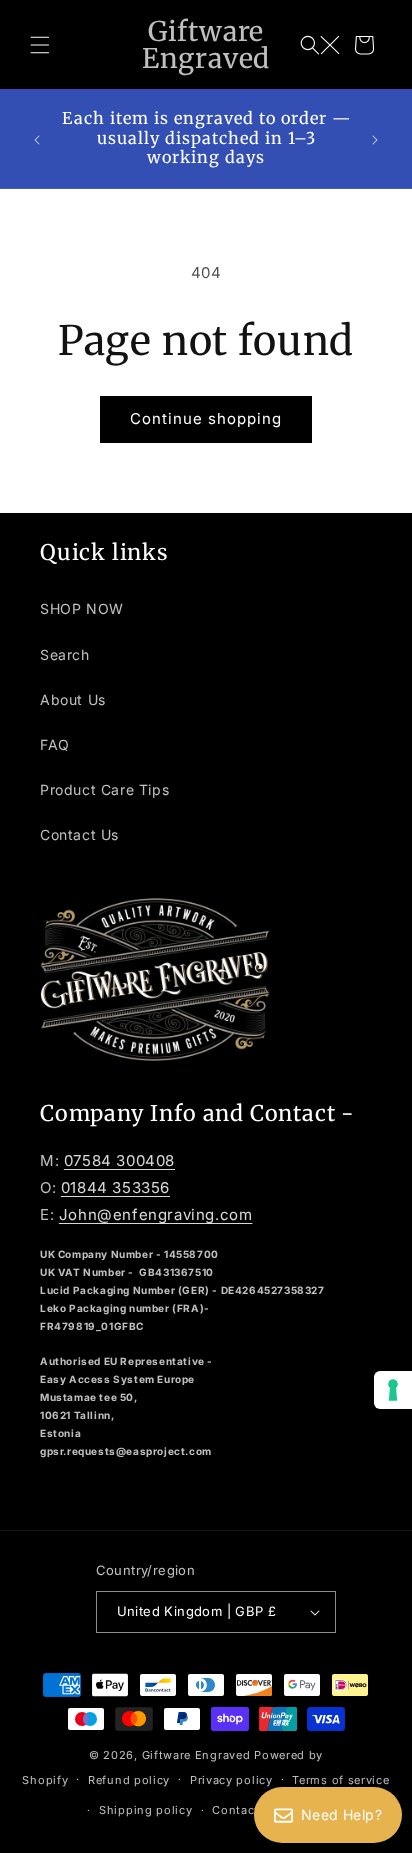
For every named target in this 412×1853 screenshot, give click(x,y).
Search (65, 654)
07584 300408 (119, 1160)
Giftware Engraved (196, 1755)
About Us (73, 699)
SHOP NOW (82, 608)
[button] (40, 45)
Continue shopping (206, 418)
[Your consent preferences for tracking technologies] (393, 1390)
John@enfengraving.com (156, 1214)
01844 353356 (115, 1187)
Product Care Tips (104, 789)
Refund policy (129, 1780)
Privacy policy (231, 1780)
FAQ (55, 744)
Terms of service (340, 1780)
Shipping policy (146, 1810)
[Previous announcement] (37, 139)
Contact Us (79, 834)
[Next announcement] (375, 139)
